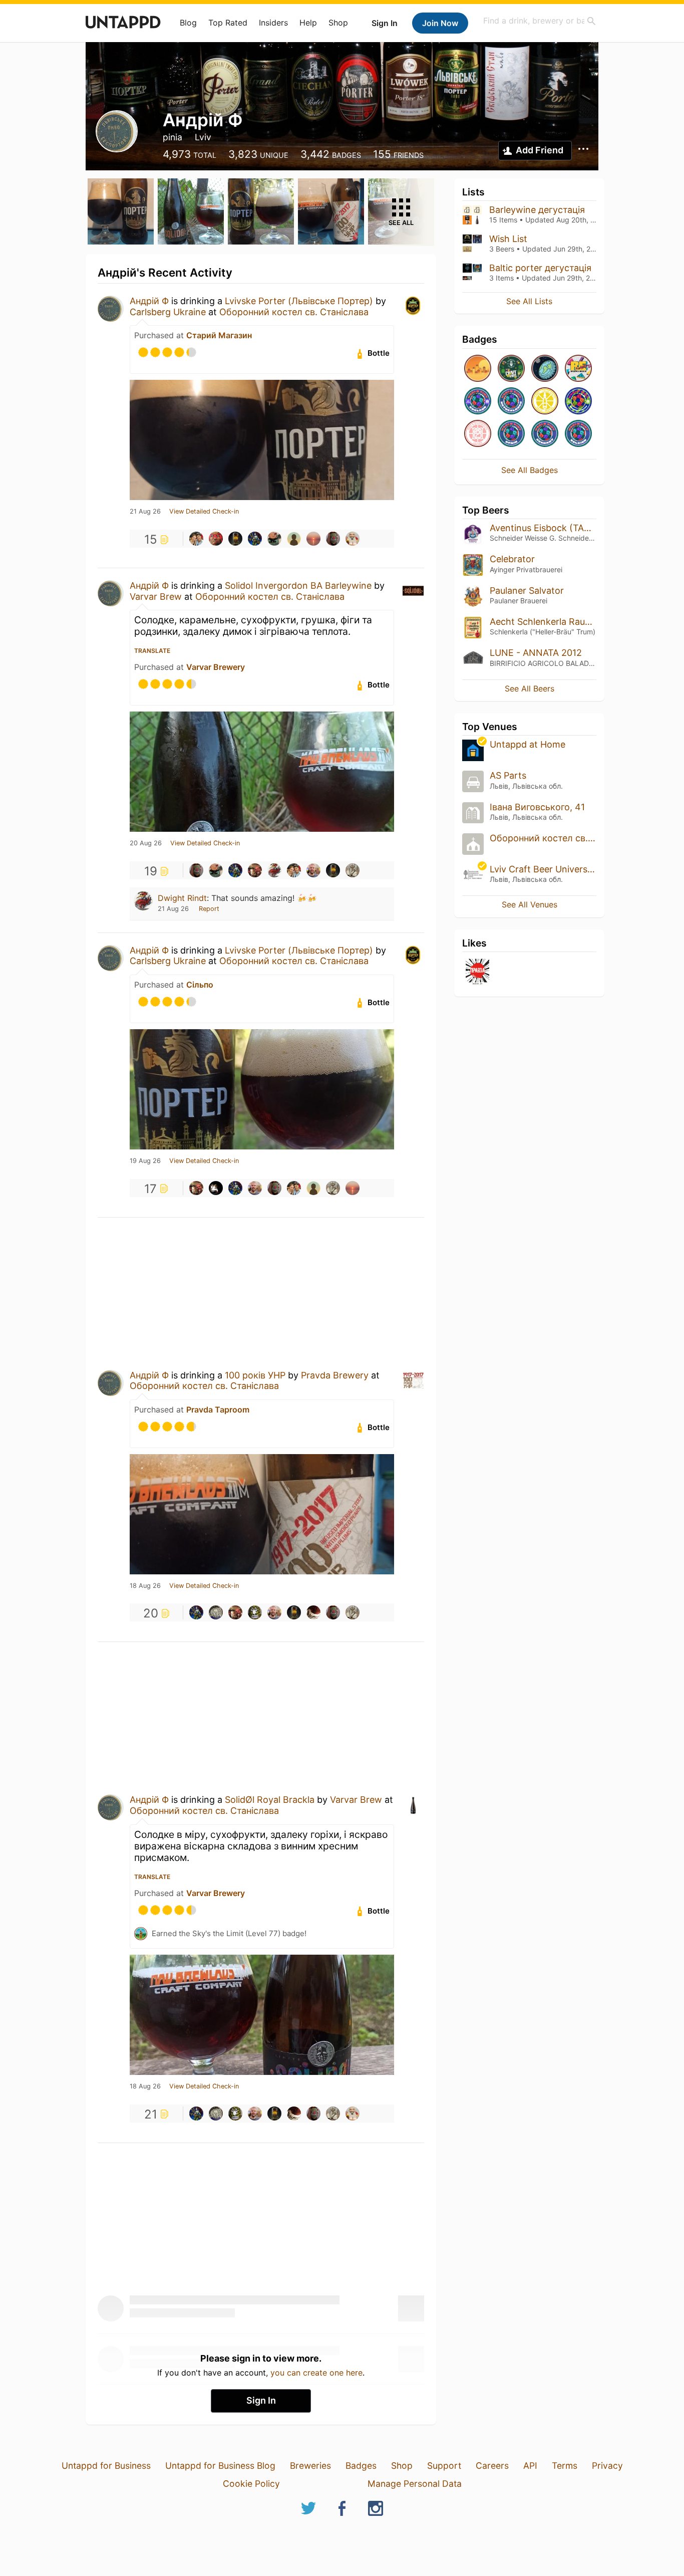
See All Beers (530, 688)
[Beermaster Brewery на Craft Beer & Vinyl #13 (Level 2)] (511, 369)
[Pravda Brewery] (478, 972)
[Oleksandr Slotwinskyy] (216, 1612)
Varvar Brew (156, 597)
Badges (361, 2466)
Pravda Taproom (218, 1410)
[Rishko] (255, 539)
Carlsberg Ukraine (168, 312)
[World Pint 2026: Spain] (511, 434)
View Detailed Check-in (204, 512)
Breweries (310, 2466)
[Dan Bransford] (255, 870)
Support (444, 2466)
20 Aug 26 (146, 843)
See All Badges (530, 470)
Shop (338, 23)
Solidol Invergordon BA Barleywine (298, 586)
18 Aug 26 (145, 1586)
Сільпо (200, 985)
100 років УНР (255, 1375)
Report (209, 909)
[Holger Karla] (216, 539)
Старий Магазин (219, 335)
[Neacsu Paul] (333, 539)
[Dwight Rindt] (274, 870)
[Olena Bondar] (313, 539)
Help (308, 23)
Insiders (273, 23)
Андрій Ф (149, 301)
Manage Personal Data (415, 2484)
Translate (152, 651)
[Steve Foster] (255, 1612)
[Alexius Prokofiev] (313, 1612)
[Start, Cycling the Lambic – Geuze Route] (545, 402)
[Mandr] (216, 1188)
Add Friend (540, 150)
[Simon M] (274, 539)
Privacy (607, 2466)
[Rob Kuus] (294, 539)
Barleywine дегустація (537, 210)
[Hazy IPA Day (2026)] (478, 369)
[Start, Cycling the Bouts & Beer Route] (478, 434)
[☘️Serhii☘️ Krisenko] (353, 870)
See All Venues (530, 904)
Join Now (440, 23)
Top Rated (228, 23)
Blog (188, 23)
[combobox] (540, 21)
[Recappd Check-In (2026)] (578, 369)
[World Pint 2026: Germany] (545, 434)
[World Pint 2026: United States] (578, 402)
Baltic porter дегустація (540, 268)
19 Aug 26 (145, 1161)
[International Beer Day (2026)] (545, 369)
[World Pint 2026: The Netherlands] (511, 402)
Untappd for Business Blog (220, 2466)
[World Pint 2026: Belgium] (578, 434)
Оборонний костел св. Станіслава (294, 312)
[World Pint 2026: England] (478, 402)
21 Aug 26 (145, 512)
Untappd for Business (106, 2466)
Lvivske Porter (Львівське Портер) (299, 301)
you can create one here (316, 2373)
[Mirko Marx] (313, 870)
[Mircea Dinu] (353, 539)
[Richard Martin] (196, 539)
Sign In (385, 23)
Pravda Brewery (335, 1375)
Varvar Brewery (216, 667)
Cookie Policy (251, 2484)
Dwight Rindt (182, 898)
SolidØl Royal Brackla (270, 1800)
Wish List (508, 239)
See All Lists (529, 301)
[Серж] (235, 539)
